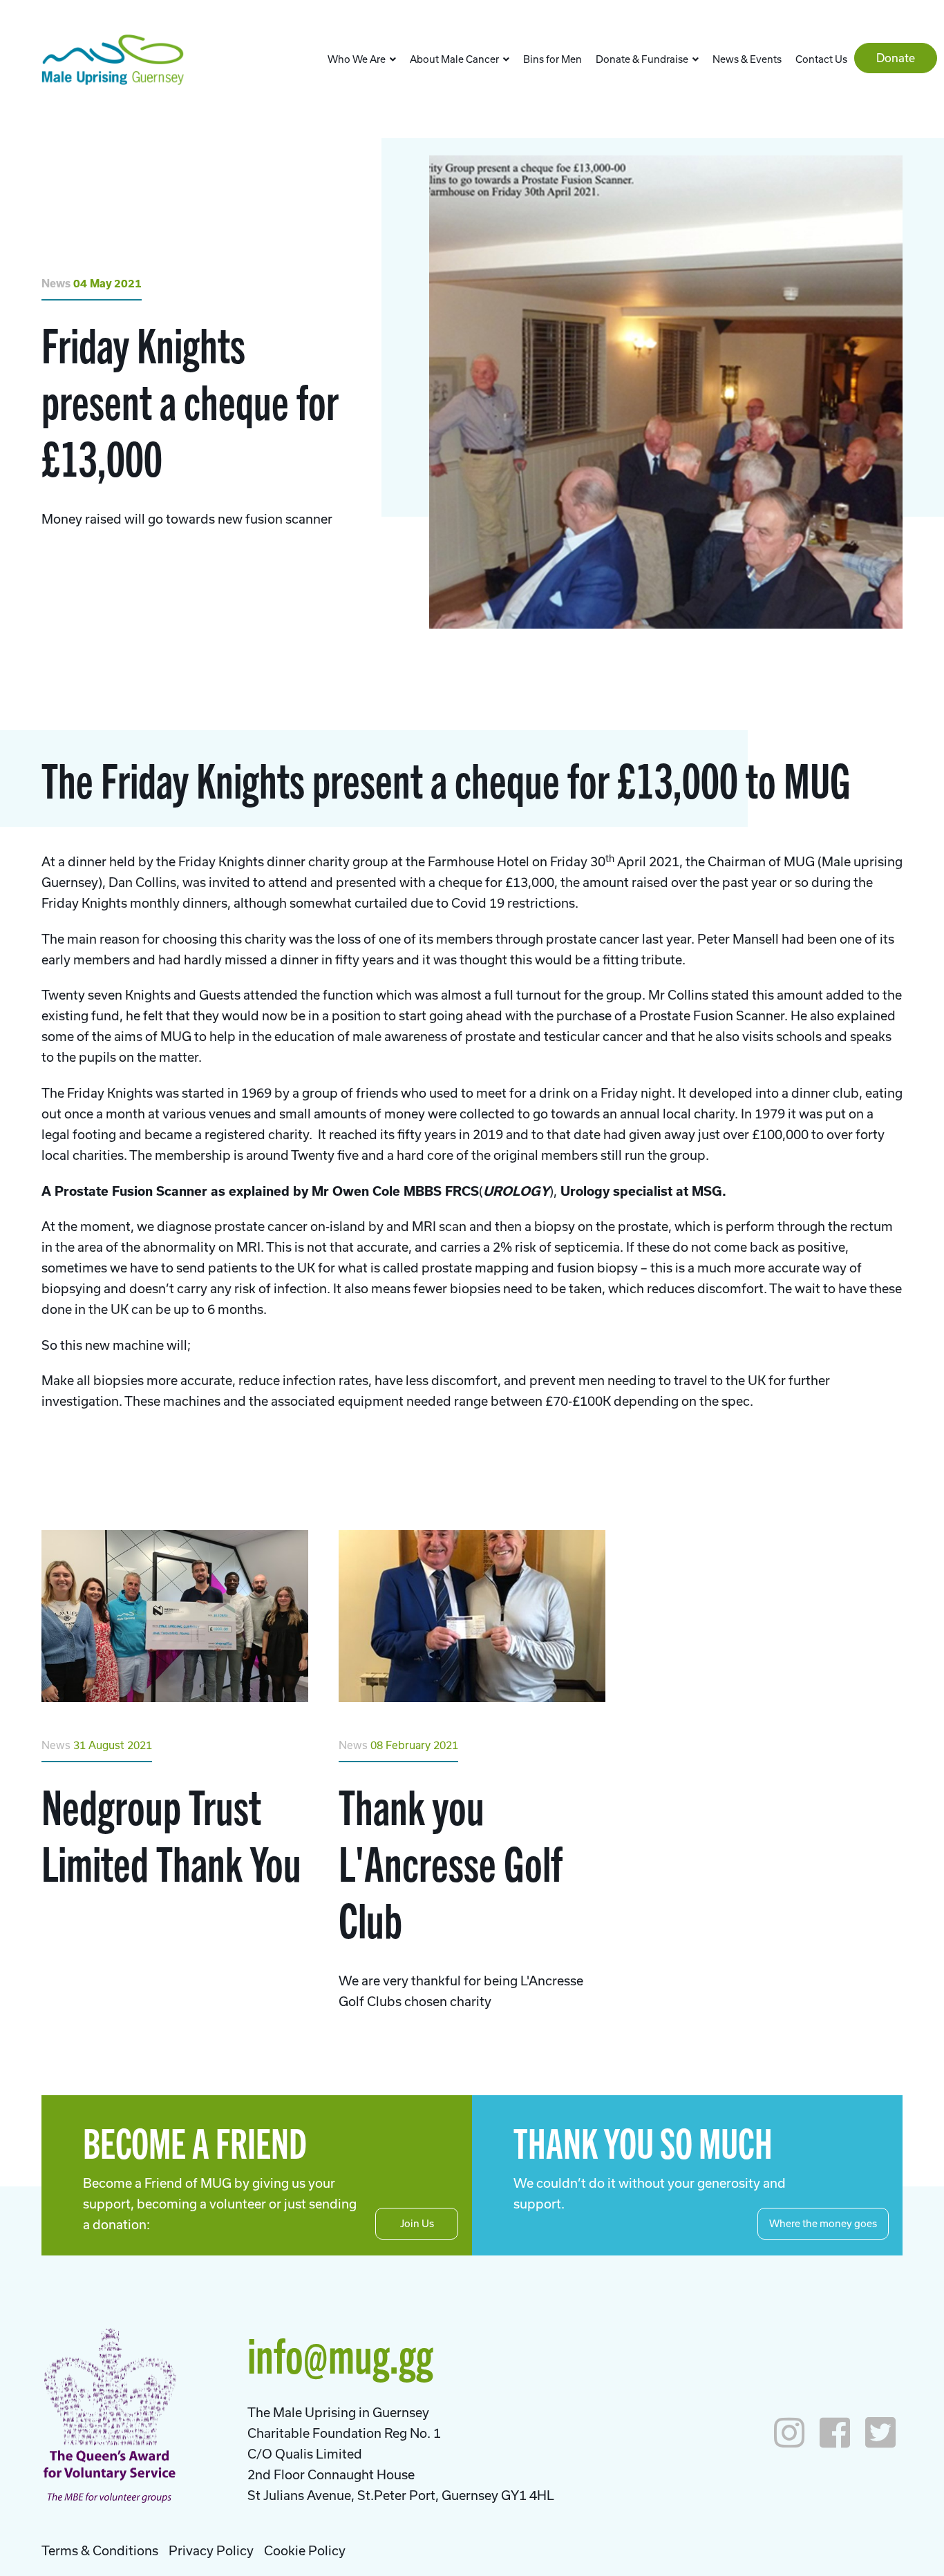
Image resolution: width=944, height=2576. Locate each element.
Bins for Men (553, 59)
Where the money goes (823, 2223)
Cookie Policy (305, 2550)
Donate (896, 58)
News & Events (747, 59)
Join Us (417, 2223)
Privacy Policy (211, 2550)
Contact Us (821, 59)
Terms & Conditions (100, 2550)
